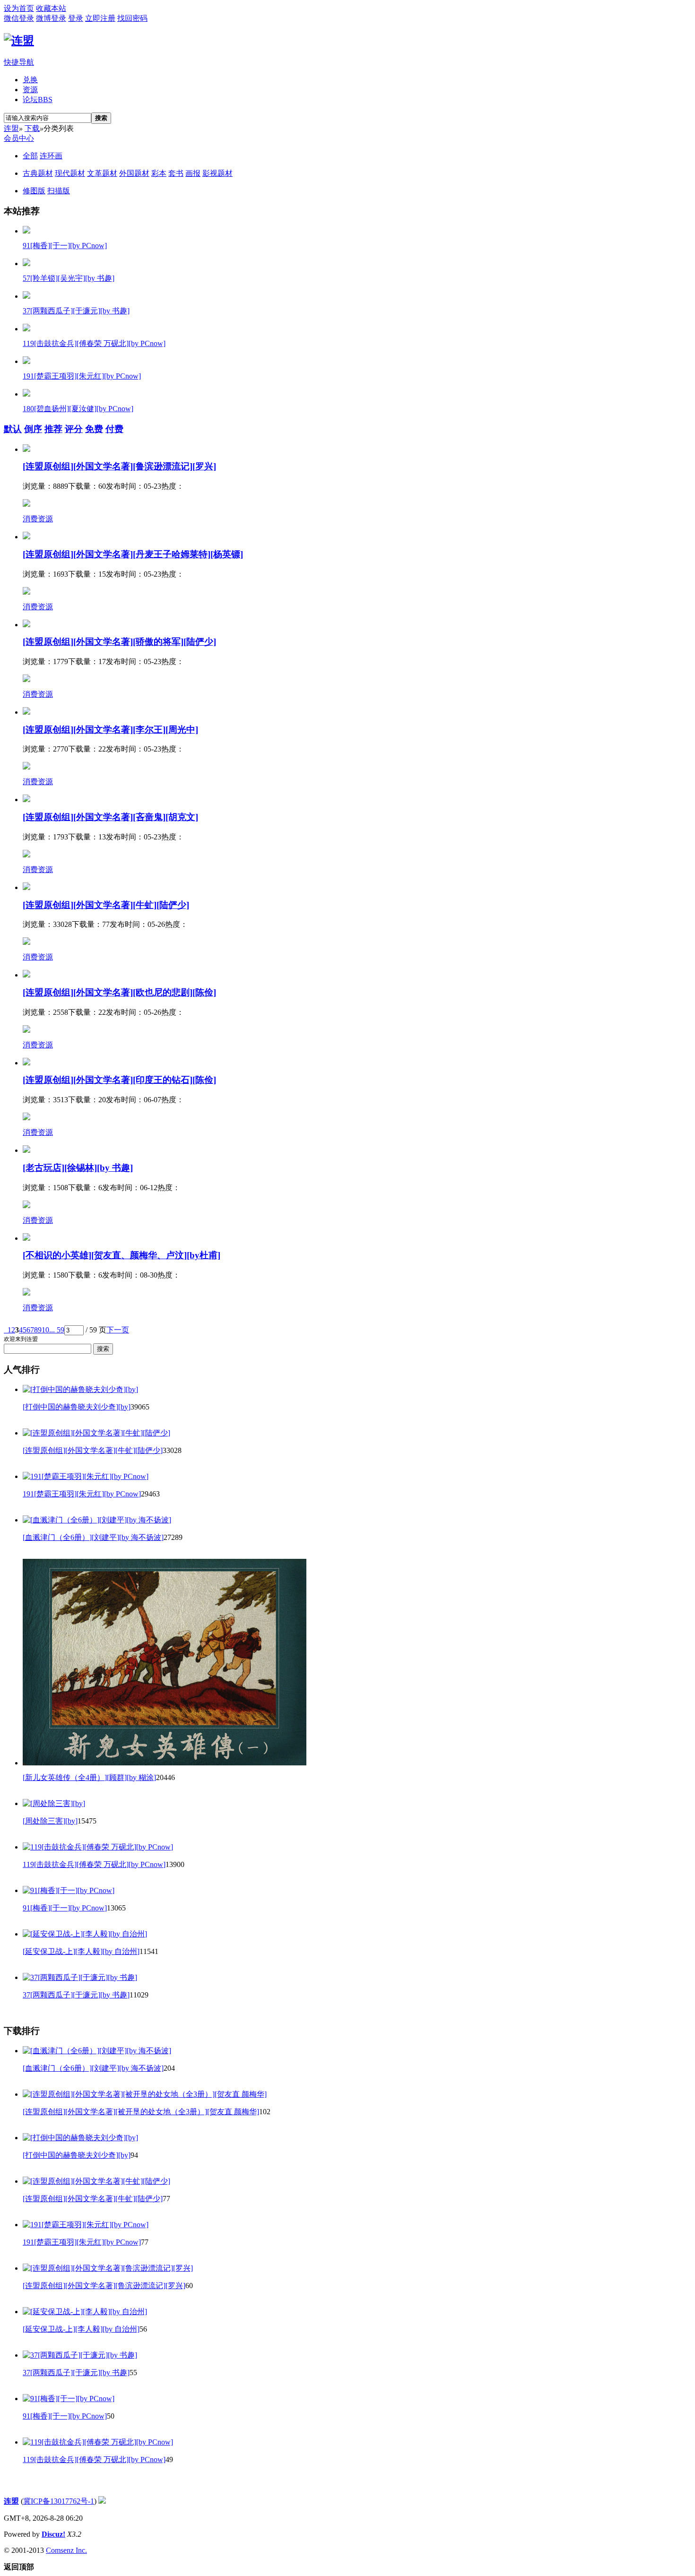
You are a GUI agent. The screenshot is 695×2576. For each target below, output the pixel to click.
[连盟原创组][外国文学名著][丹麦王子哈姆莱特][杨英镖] (133, 554)
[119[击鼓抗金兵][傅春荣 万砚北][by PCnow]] (26, 329)
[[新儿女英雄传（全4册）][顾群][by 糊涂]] (165, 1763)
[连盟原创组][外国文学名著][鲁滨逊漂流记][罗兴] (119, 466)
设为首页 (19, 8)
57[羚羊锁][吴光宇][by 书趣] (69, 278)
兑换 (30, 80)
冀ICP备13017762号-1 (59, 2501)
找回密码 (132, 18)
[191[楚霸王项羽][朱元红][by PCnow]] (26, 361)
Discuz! (53, 2534)
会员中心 (19, 138)
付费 (114, 429)
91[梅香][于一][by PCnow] (65, 246)
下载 (32, 128)
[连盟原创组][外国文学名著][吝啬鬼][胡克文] (110, 817)
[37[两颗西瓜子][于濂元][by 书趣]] (26, 296)
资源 (30, 90)
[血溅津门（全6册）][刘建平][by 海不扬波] (93, 1537)
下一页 (118, 1330)
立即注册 (100, 18)
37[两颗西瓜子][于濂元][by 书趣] (76, 311)
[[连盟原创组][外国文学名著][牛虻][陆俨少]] (96, 1433)
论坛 (38, 99)
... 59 (57, 1330)
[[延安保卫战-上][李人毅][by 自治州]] (85, 1934)
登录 (76, 18)
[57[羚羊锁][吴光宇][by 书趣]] (26, 264)
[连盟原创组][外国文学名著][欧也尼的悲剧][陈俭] (119, 992)
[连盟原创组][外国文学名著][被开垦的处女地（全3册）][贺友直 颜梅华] (141, 2112)
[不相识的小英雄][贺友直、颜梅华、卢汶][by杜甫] (122, 1255)
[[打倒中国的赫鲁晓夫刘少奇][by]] (80, 1389)
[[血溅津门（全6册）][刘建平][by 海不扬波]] (97, 1520)
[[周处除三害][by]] (54, 1803)
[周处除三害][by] (50, 1821)
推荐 (53, 429)
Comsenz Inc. (66, 2550)
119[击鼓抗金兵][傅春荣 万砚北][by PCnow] (94, 343)
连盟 (11, 128)
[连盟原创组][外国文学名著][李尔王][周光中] (110, 730)
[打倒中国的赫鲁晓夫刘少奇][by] (77, 1407)
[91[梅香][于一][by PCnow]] (26, 231)
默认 (13, 429)
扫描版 (59, 191)
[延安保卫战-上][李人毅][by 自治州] (81, 1951)
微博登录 (51, 18)
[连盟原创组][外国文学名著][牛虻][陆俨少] (106, 905)
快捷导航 (19, 62)
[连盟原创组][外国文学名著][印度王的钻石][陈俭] (119, 1080)
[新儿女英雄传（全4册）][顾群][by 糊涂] (89, 1777)
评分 (74, 429)
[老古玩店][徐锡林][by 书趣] (78, 1168)
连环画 (51, 156)
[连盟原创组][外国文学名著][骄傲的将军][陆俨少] (119, 642)
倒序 (33, 429)
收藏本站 (51, 8)
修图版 (34, 191)
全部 (30, 156)
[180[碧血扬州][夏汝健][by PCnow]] (26, 394)
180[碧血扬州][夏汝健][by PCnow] (78, 409)
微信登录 (19, 18)
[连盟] (19, 41)
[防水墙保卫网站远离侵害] (102, 2501)
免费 (94, 429)
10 (45, 1330)
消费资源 (38, 519)
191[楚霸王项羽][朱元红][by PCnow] (82, 376)
